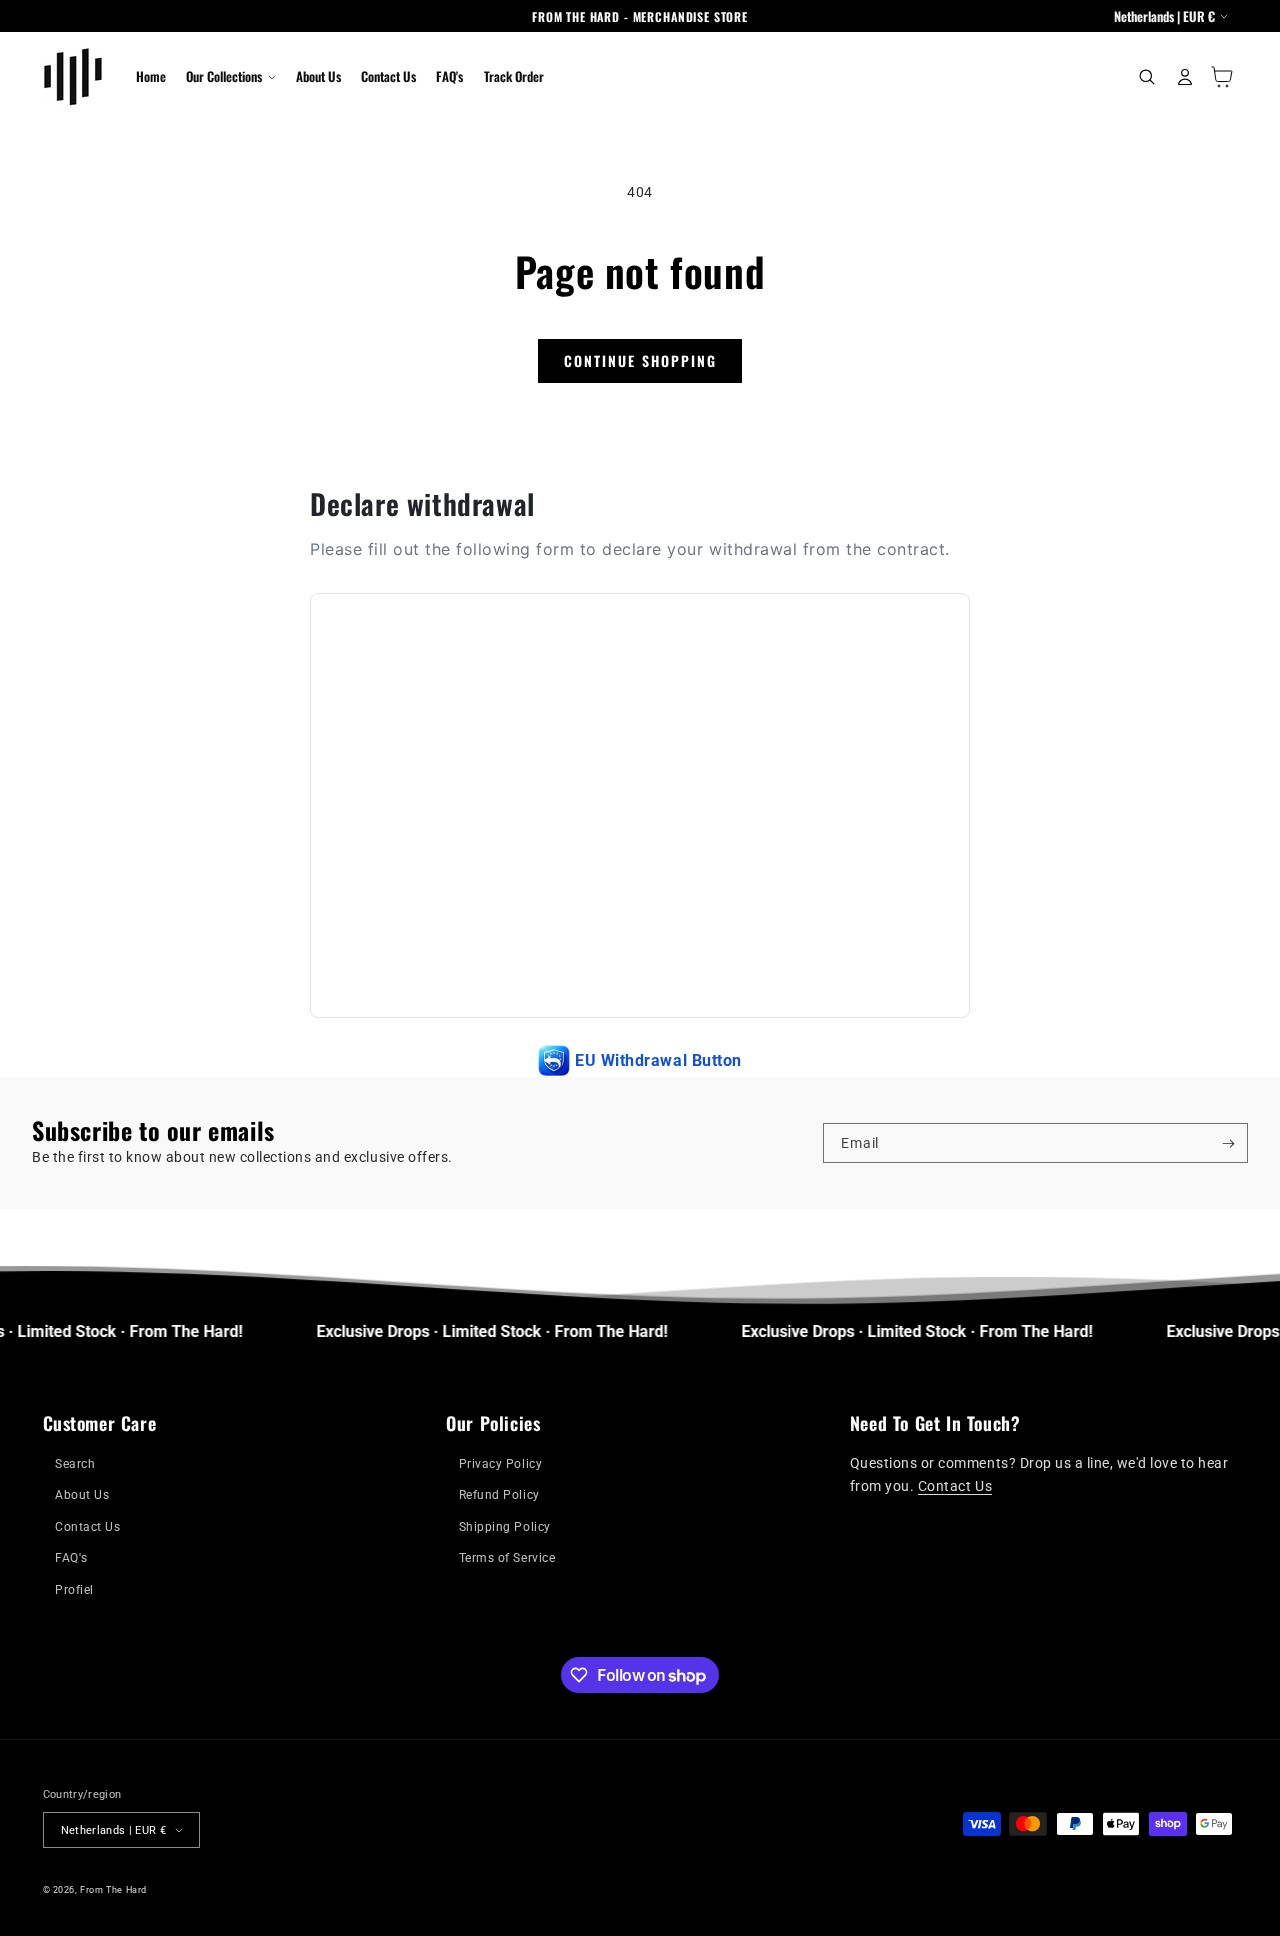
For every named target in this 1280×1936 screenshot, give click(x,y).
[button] (230, 77)
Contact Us (87, 1527)
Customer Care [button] (100, 1423)
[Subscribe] (1228, 1143)
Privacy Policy (500, 1464)
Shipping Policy (505, 1527)
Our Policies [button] (493, 1423)
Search (75, 1464)
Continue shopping (640, 360)
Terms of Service (507, 1558)
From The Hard (113, 1889)
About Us (82, 1495)
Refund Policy (499, 1495)
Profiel (74, 1590)
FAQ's (71, 1558)
